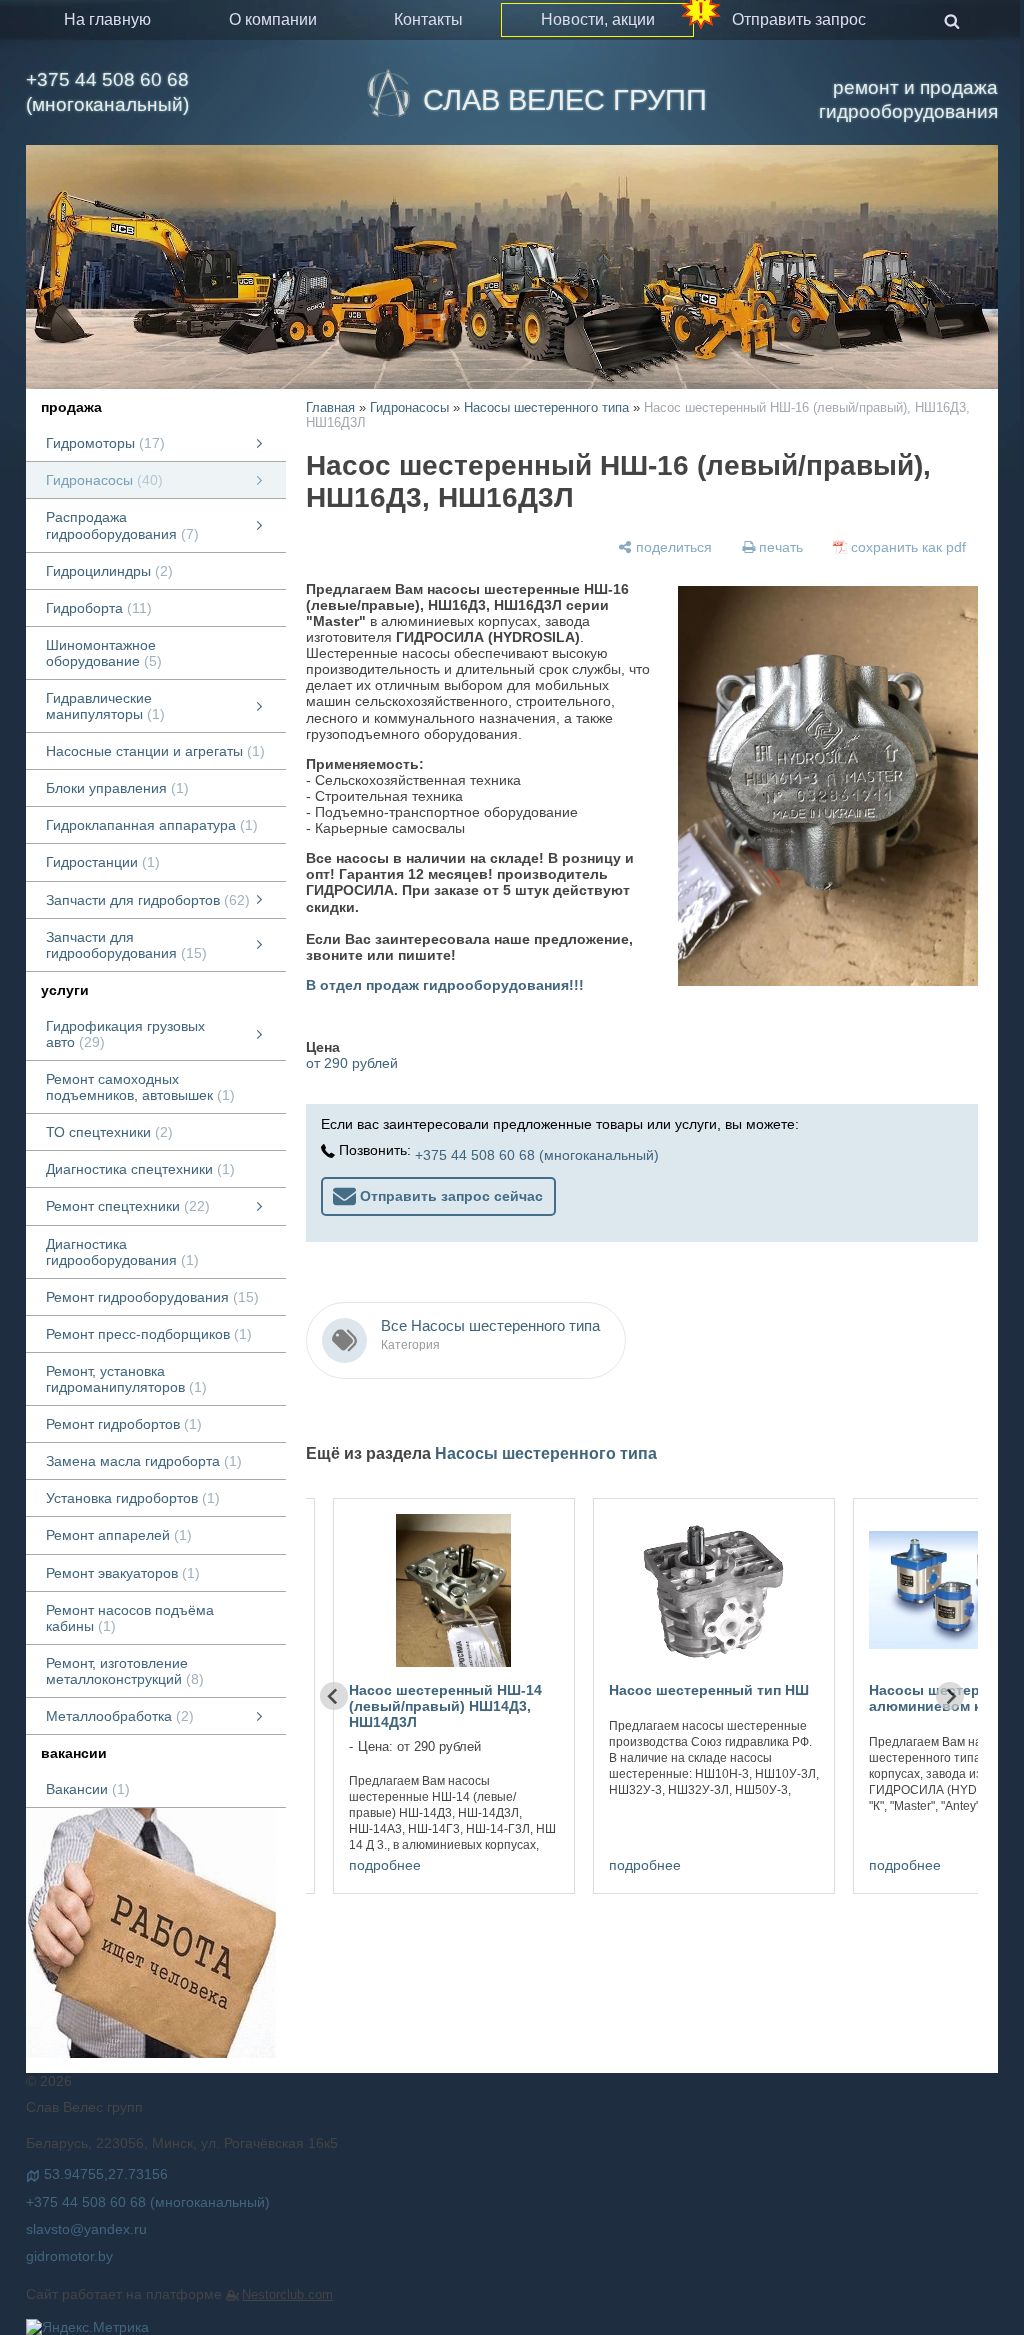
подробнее (385, 1865)
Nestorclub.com (287, 2295)
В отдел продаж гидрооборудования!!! (445, 985)
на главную (107, 19)
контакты (428, 19)
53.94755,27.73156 (106, 2174)
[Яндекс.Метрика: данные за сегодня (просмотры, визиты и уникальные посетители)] (87, 2327)
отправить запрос (799, 19)
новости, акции (598, 19)
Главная (330, 407)
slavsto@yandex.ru (86, 2229)
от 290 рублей (352, 1063)
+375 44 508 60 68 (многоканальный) (107, 92)
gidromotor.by (69, 2256)
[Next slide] (950, 1696)
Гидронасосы (409, 407)
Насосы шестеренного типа (546, 407)
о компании (273, 19)
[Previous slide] (334, 1696)
